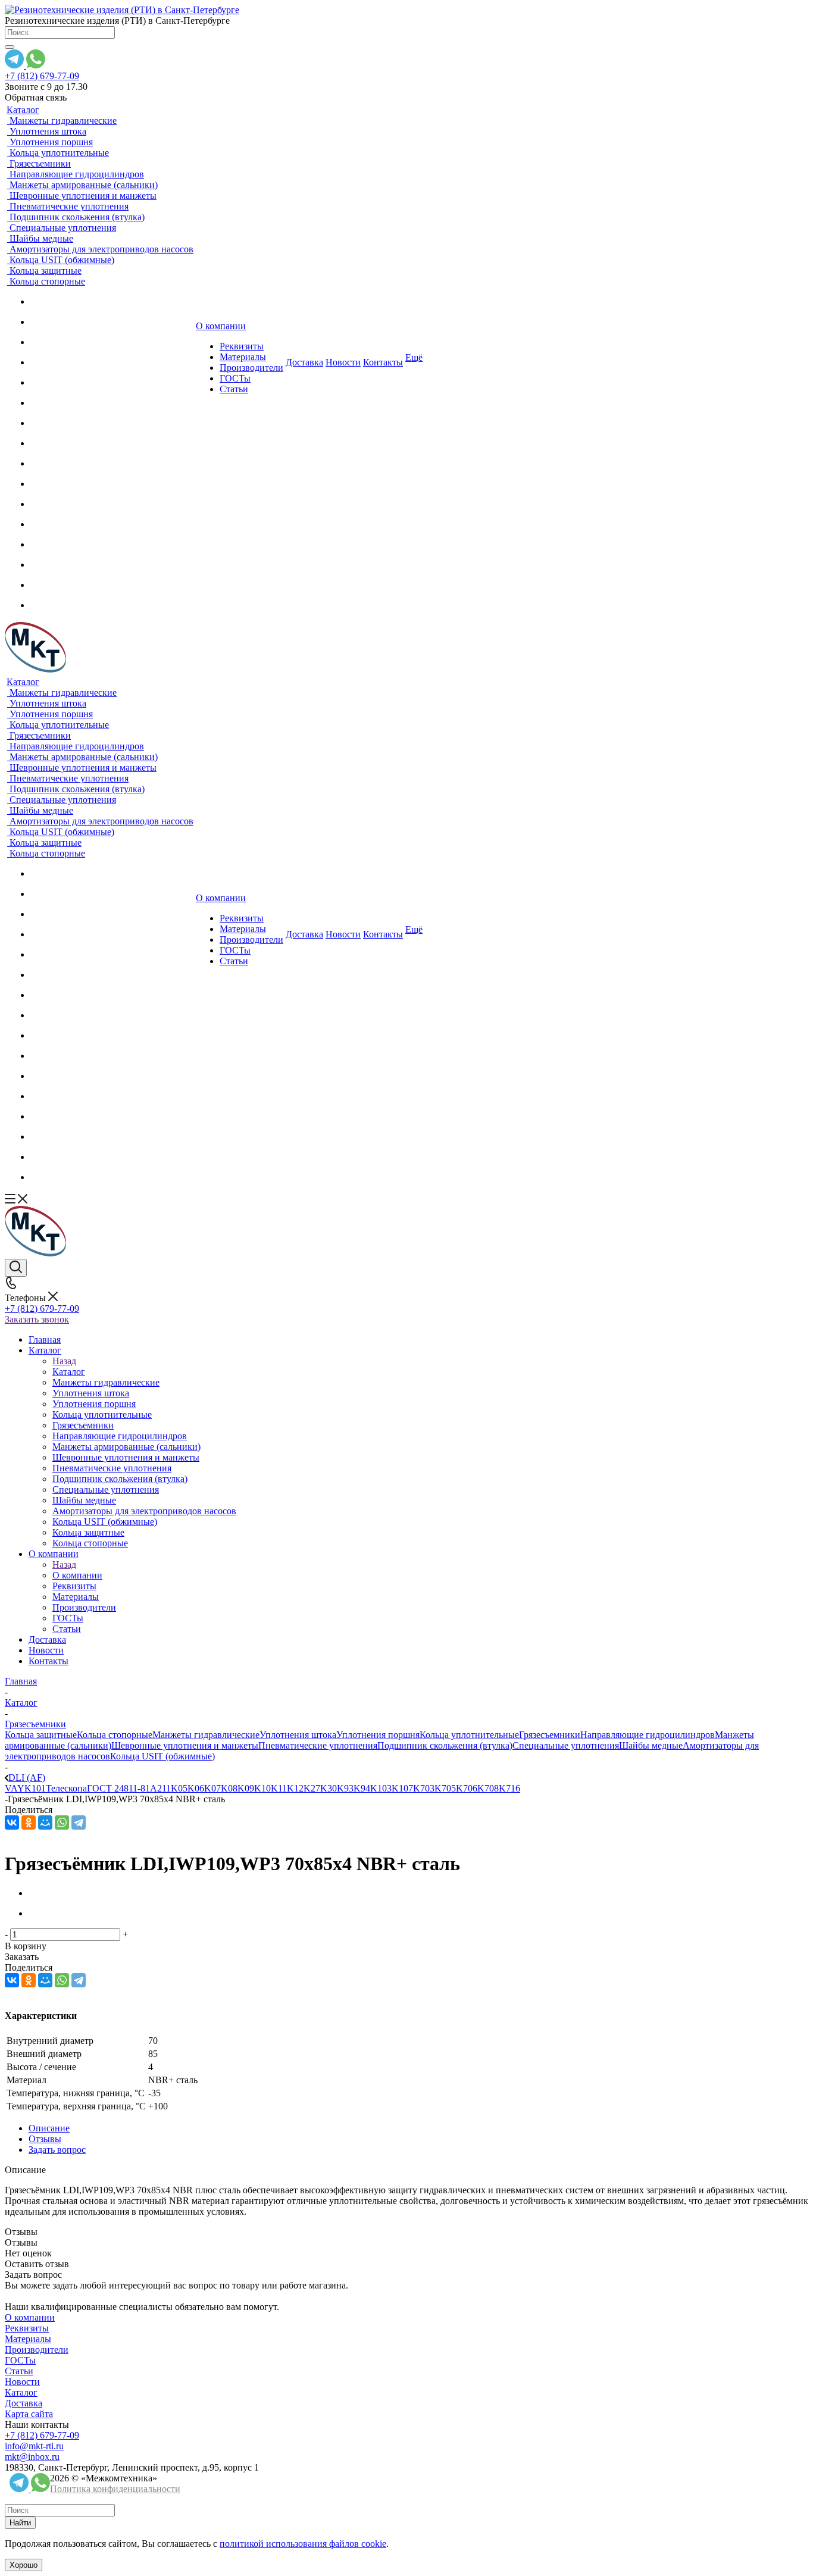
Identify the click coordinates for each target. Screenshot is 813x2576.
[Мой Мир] (45, 1822)
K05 (179, 1788)
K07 (212, 1788)
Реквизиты (27, 2328)
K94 (362, 1788)
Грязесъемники (550, 1735)
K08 (229, 1788)
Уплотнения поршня (378, 1735)
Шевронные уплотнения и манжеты (185, 1745)
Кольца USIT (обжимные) (162, 1756)
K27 (312, 1788)
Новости (22, 2382)
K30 (329, 1788)
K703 (424, 1788)
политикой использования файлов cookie (303, 2544)
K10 (262, 1788)
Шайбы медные (651, 1745)
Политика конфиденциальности (115, 2489)
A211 (160, 1788)
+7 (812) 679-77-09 (42, 76)
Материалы (28, 2339)
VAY (15, 1788)
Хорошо (24, 2565)
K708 (488, 1788)
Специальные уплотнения (566, 1745)
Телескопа (66, 1788)
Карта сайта (29, 2414)
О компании (77, 1575)
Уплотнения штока (298, 1735)
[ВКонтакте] (12, 1822)
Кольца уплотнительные (469, 1735)
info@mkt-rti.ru (34, 2446)
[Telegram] (79, 1822)
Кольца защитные (41, 1735)
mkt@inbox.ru (32, 2457)
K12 (295, 1788)
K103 (381, 1788)
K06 (196, 1788)
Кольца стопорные (115, 1735)
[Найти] (10, 47)
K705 (445, 1788)
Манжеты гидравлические (206, 1735)
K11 (279, 1788)
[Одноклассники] (29, 1822)
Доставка (24, 2403)
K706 (467, 1788)
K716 (509, 1788)
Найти (20, 2523)
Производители (37, 2350)
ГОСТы (20, 2360)
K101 (35, 1788)
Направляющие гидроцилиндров (648, 1735)
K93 (345, 1788)
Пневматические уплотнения (318, 1745)
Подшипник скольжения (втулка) (445, 1745)
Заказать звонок (37, 1319)
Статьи (19, 2371)
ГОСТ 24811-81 (118, 1788)
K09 (246, 1788)
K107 (402, 1788)
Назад (64, 1361)
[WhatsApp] (62, 1822)
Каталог (69, 1372)
